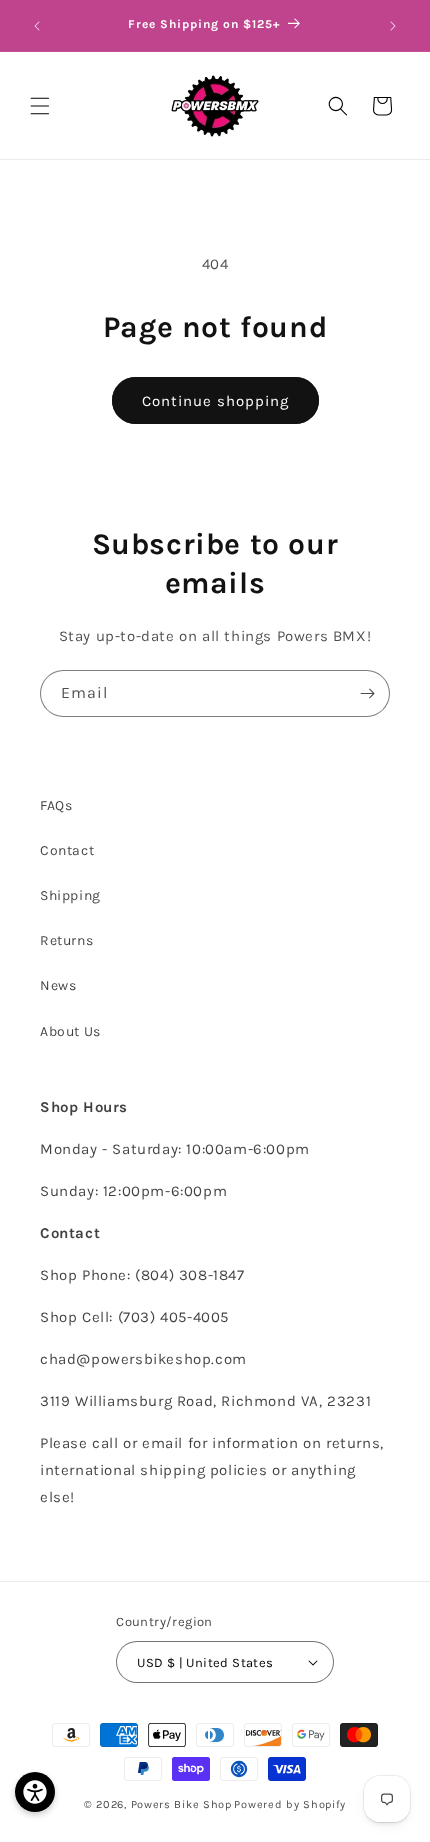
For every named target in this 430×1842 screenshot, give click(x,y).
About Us (70, 1031)
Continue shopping (215, 401)
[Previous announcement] (37, 26)
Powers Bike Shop (181, 1804)
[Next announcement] (393, 26)
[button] (40, 106)
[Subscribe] (367, 693)
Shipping (70, 895)
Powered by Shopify (290, 1804)
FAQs (56, 805)
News (58, 985)
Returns (66, 940)
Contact (67, 850)
